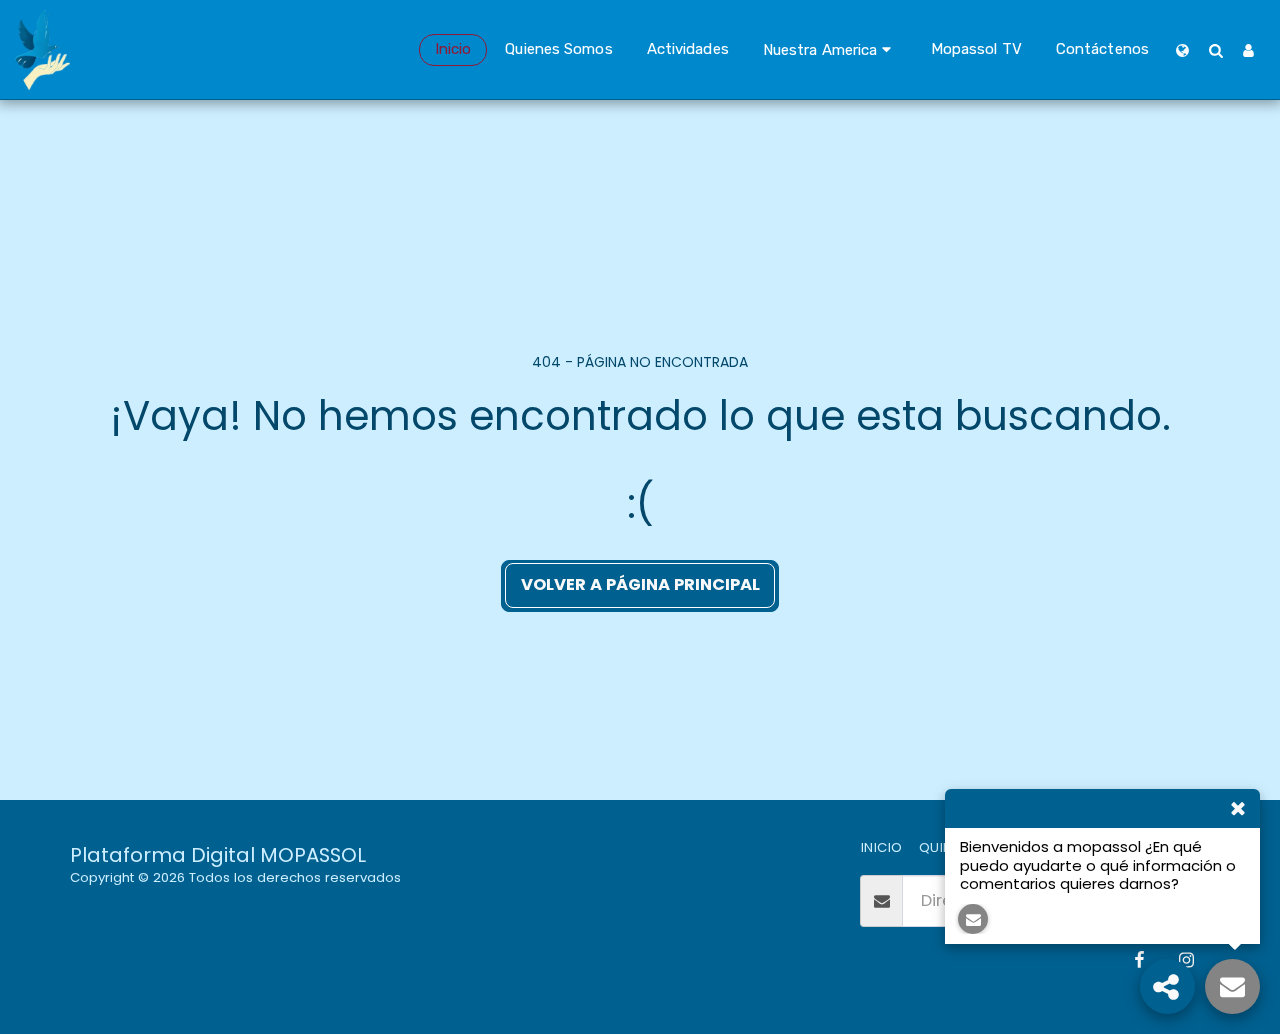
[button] (830, 49)
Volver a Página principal (640, 584)
